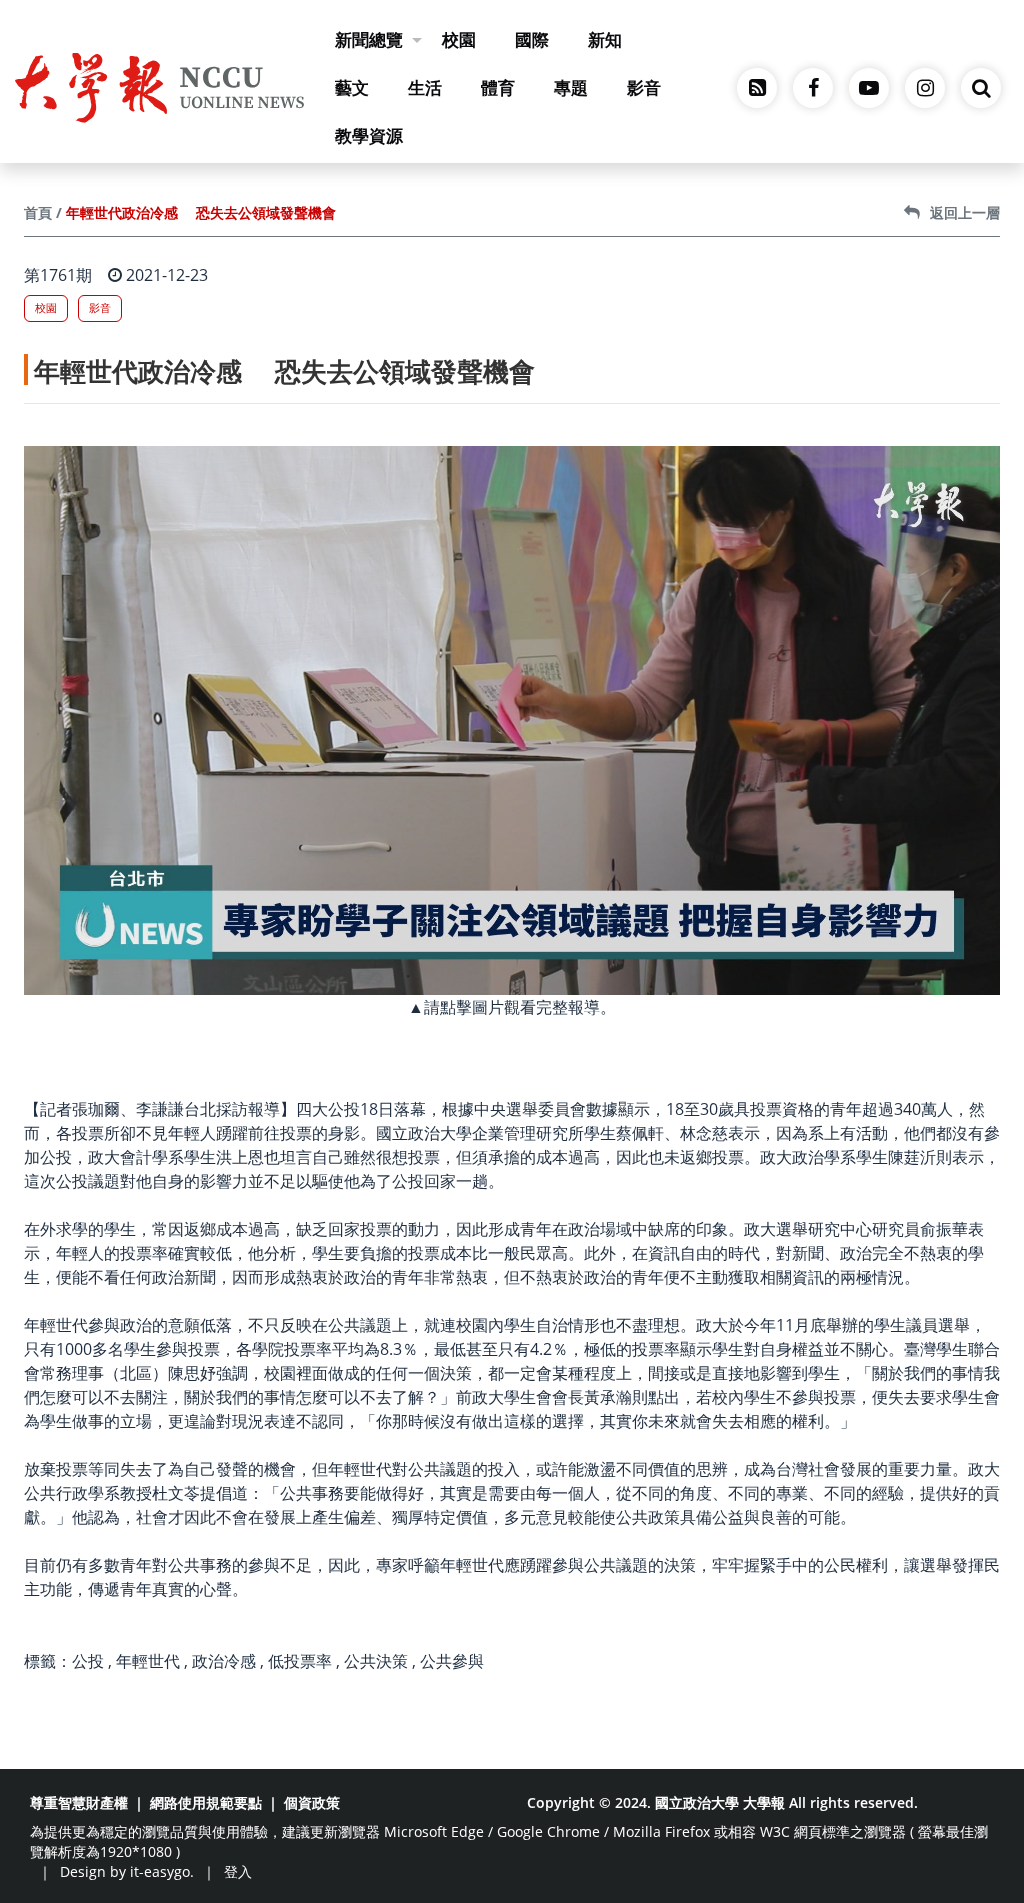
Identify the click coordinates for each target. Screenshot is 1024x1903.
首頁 (38, 212)
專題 (571, 87)
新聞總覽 (369, 39)
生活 (425, 87)
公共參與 (452, 1661)
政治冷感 (224, 1661)
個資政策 (312, 1802)
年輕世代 (148, 1661)
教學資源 (369, 135)
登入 (238, 1871)
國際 (532, 39)
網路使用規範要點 (206, 1802)
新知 (605, 39)
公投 (88, 1661)
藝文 (352, 87)
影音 (644, 87)
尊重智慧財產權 (79, 1802)
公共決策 (376, 1661)
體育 (498, 87)
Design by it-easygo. (127, 1871)
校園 (459, 39)
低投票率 (300, 1661)
